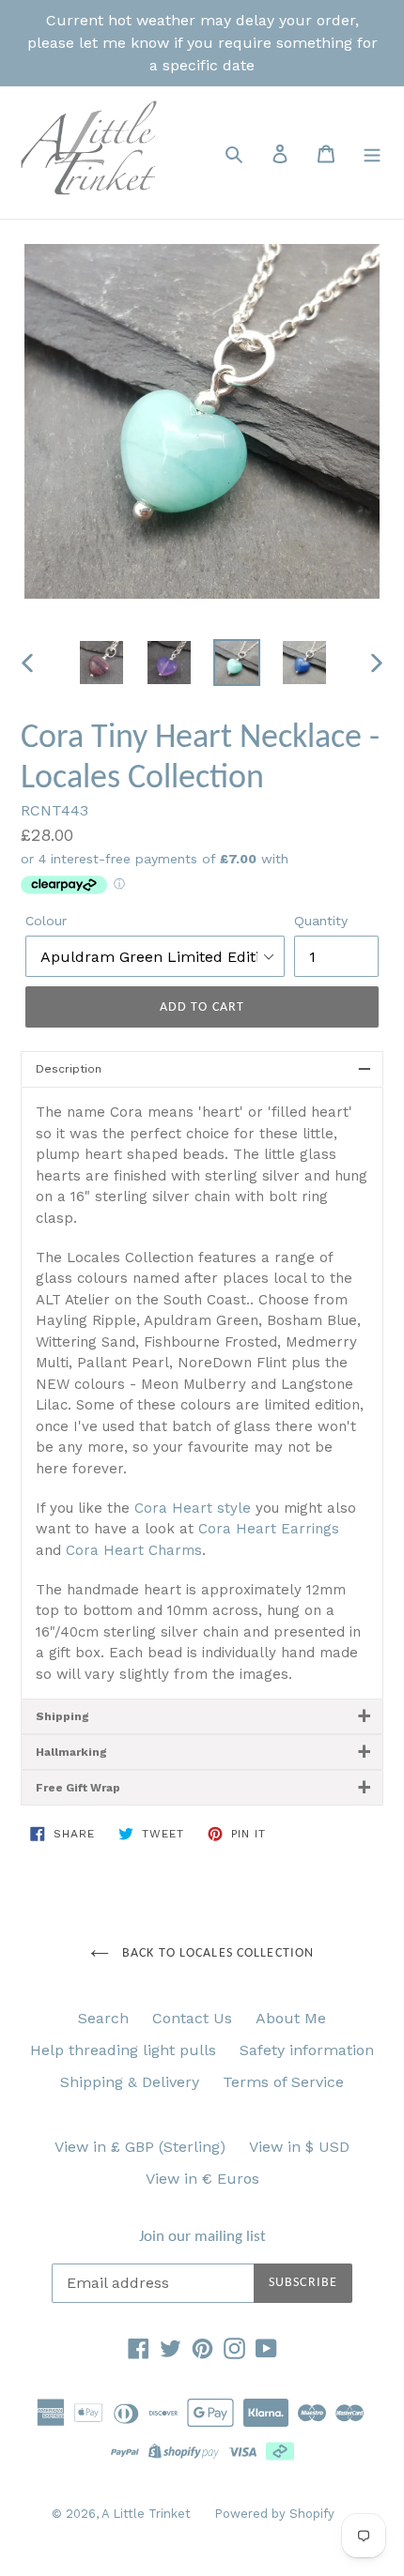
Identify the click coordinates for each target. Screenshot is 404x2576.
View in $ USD (299, 2147)
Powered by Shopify (274, 2514)
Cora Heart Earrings (269, 1529)
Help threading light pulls (123, 2050)
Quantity (321, 921)
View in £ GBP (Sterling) (140, 2147)
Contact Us (192, 2018)
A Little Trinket (146, 2514)
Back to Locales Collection (216, 1953)
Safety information (307, 2050)
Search (103, 2018)
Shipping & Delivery (130, 2082)
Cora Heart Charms (134, 1550)
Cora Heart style (193, 1508)
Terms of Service (283, 2082)
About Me (291, 2018)
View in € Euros (202, 2179)
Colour (46, 921)
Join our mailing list (202, 2237)
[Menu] (372, 153)
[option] (101, 663)
